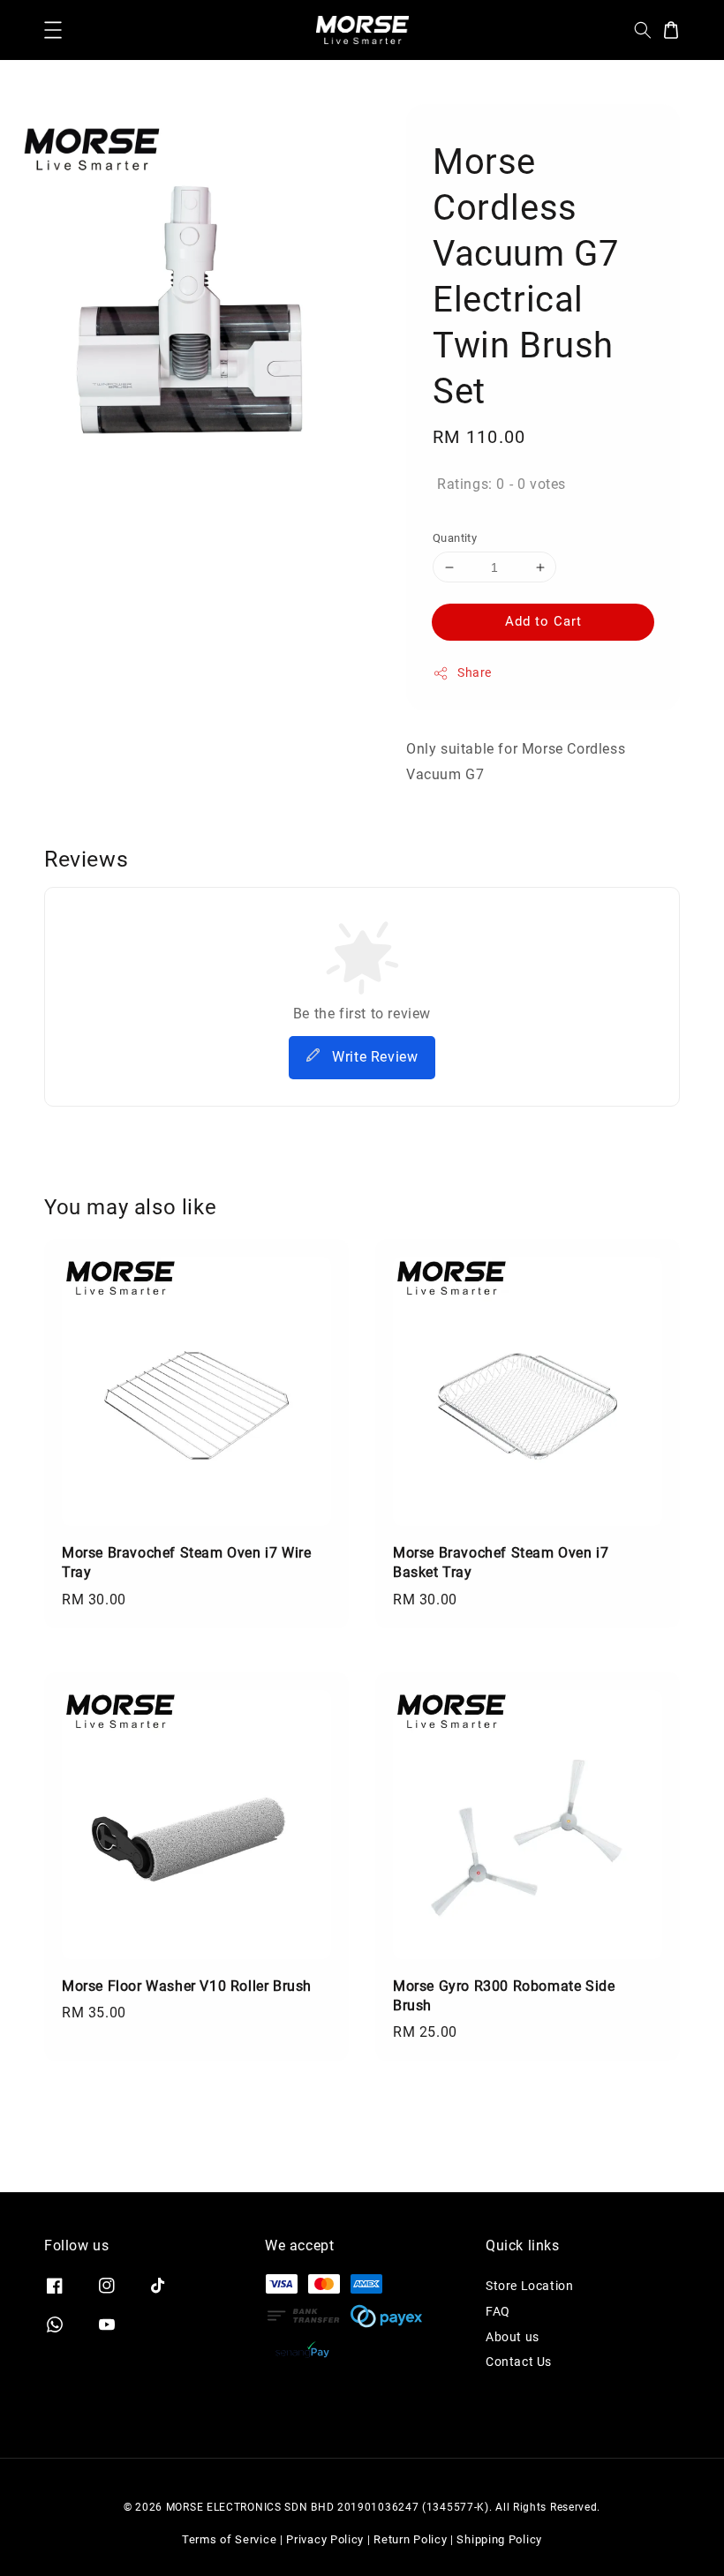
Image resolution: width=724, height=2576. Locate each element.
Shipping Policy (499, 2539)
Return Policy (410, 2539)
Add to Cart (543, 621)
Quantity (455, 538)
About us (513, 2337)
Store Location (529, 2286)
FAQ (498, 2311)
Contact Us (519, 2362)
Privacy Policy (325, 2539)
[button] (53, 30)
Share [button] (475, 672)
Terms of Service (229, 2539)
